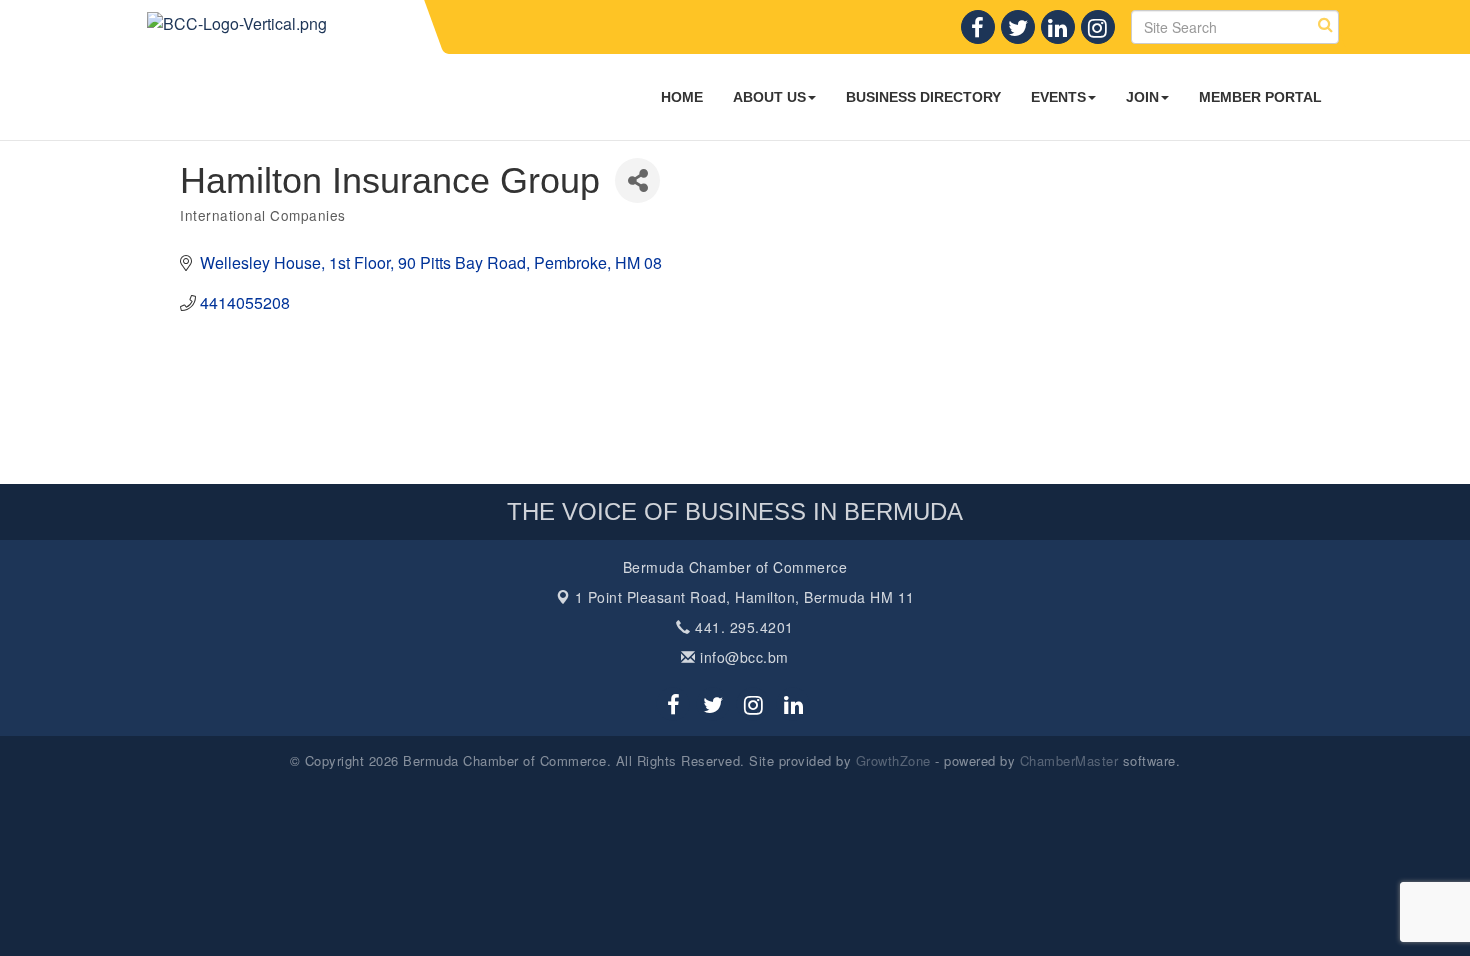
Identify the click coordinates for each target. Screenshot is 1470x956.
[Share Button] (637, 180)
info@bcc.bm (742, 657)
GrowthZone (893, 760)
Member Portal (1260, 97)
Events (1058, 97)
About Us (769, 97)
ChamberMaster (1069, 760)
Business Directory (923, 97)
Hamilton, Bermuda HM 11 (745, 597)
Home (682, 97)
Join (1142, 97)
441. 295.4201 (742, 627)
